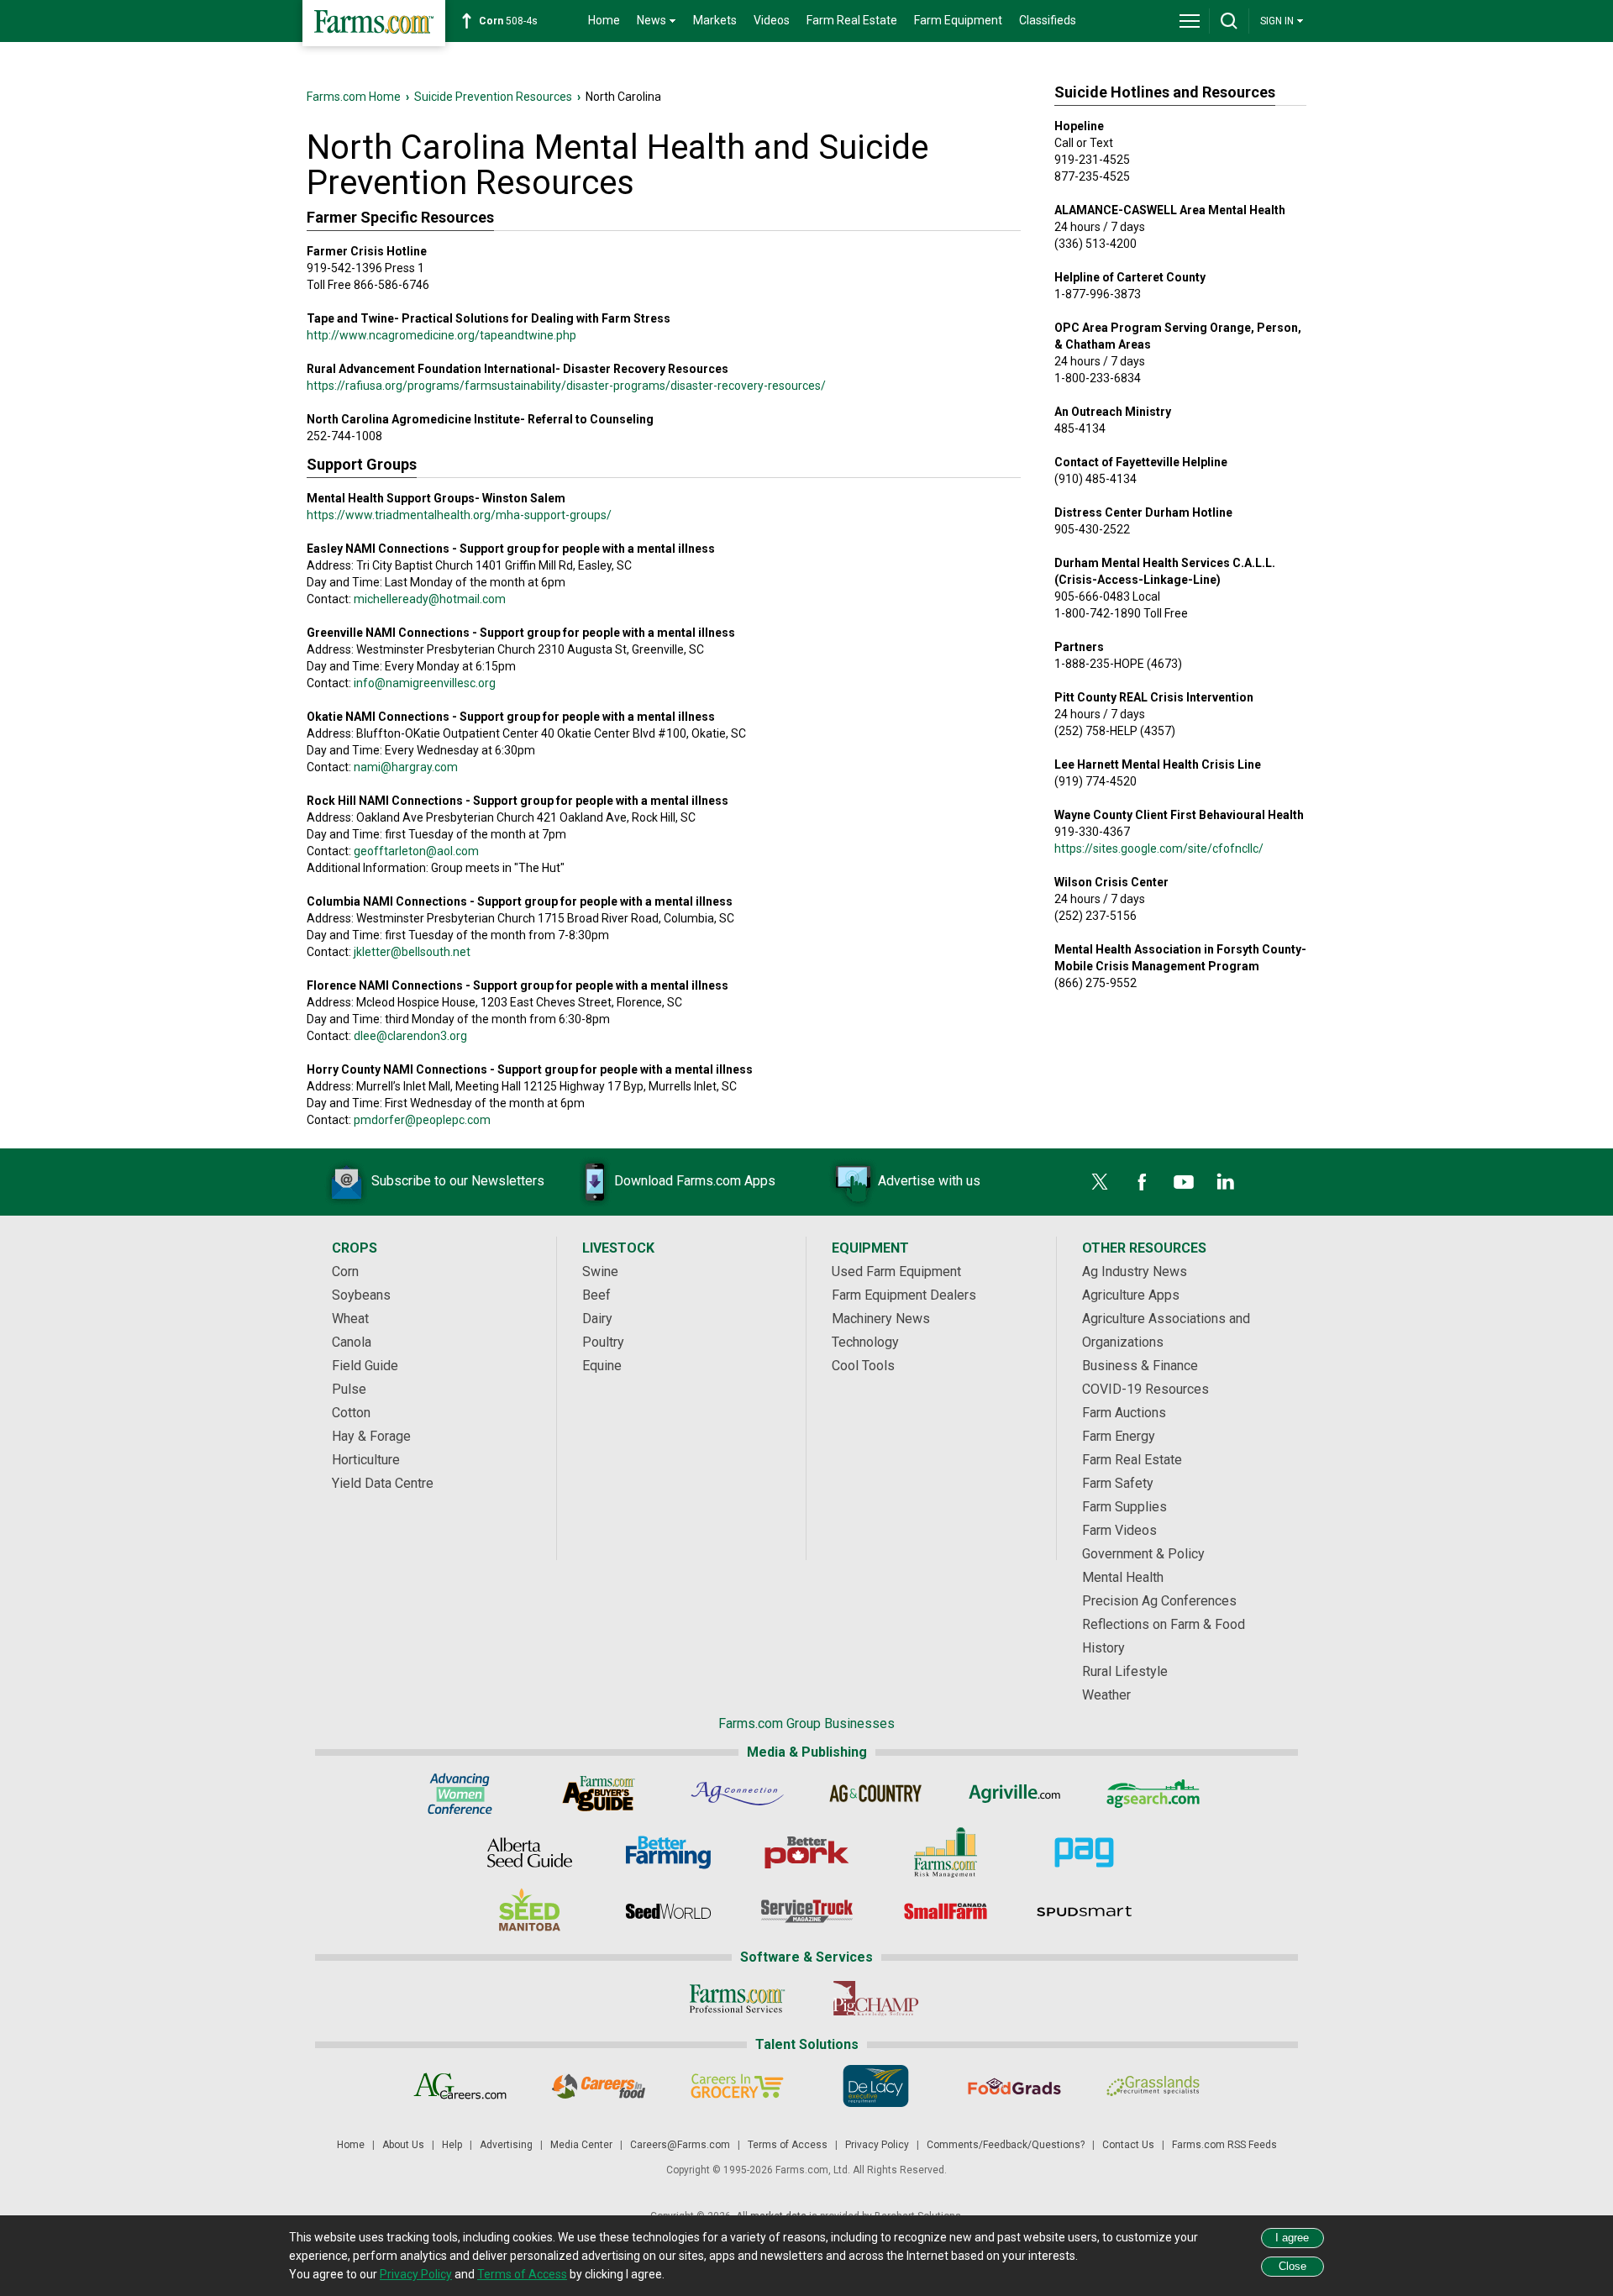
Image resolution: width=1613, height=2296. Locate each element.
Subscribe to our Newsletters (458, 1181)
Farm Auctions (1124, 1413)
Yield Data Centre (383, 1483)
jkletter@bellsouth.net (412, 952)
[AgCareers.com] (460, 2086)
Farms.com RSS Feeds (1224, 2145)
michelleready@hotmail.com (430, 599)
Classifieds (1048, 20)
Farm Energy (1119, 1436)
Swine (600, 1271)
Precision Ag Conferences (1159, 1601)
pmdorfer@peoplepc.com (422, 1120)
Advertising (506, 2145)
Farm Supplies (1124, 1507)
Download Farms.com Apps (695, 1181)
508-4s (508, 21)
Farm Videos (1119, 1530)
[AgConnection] (737, 1794)
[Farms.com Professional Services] (737, 1999)
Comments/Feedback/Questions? (1006, 2145)
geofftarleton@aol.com (416, 851)
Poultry (603, 1342)
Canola (352, 1342)
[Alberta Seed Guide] (530, 1852)
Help (452, 2145)
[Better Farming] (668, 1852)
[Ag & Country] (876, 1794)
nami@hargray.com (406, 767)
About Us (403, 2145)
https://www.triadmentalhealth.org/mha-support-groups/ (459, 515)
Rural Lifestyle (1125, 1671)
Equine (602, 1366)
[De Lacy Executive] (876, 2086)
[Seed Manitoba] (530, 1911)
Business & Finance (1140, 1366)
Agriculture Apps (1131, 1295)
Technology (865, 1342)
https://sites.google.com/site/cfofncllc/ (1159, 849)
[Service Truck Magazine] (807, 1911)
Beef (596, 1295)
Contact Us (1128, 2145)
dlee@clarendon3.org (410, 1036)
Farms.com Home (354, 97)
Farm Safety (1118, 1483)
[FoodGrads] (1014, 2086)
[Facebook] (1142, 1182)
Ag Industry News (1135, 1271)
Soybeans (361, 1295)
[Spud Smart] (1084, 1911)
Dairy (597, 1319)
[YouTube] (1184, 1182)
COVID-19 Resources (1145, 1389)
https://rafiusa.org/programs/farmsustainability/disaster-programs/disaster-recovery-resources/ (566, 386)
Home (604, 20)
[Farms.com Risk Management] (946, 1852)
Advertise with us (929, 1181)
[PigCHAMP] (876, 1999)
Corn (345, 1271)
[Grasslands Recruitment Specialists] (1153, 2086)
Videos (772, 20)
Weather (1106, 1695)
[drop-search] (1229, 21)
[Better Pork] (807, 1852)
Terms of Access (788, 2145)
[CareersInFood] (599, 2086)
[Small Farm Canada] (946, 1911)
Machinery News (881, 1319)
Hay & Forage (371, 1436)
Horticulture (366, 1460)
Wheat (350, 1319)
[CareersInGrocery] (737, 2086)
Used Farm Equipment (896, 1271)
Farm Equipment (958, 20)
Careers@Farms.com (680, 2145)
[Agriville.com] (1014, 1794)
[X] (1100, 1182)
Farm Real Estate (852, 20)
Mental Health (1123, 1577)
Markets (715, 20)
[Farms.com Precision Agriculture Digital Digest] (1084, 1852)
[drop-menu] (1190, 21)
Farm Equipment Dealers (904, 1295)
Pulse (349, 1389)
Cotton (351, 1413)
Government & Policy (1143, 1554)
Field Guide (365, 1366)
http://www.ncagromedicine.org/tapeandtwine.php (441, 335)
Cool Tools (863, 1366)
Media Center (581, 2145)
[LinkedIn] (1226, 1182)
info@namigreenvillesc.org (425, 683)
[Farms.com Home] (374, 23)
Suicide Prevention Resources (493, 97)
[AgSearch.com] (1153, 1794)
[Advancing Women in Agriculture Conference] (460, 1794)
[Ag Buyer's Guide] (599, 1794)
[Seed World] (668, 1911)
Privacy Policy (877, 2145)
